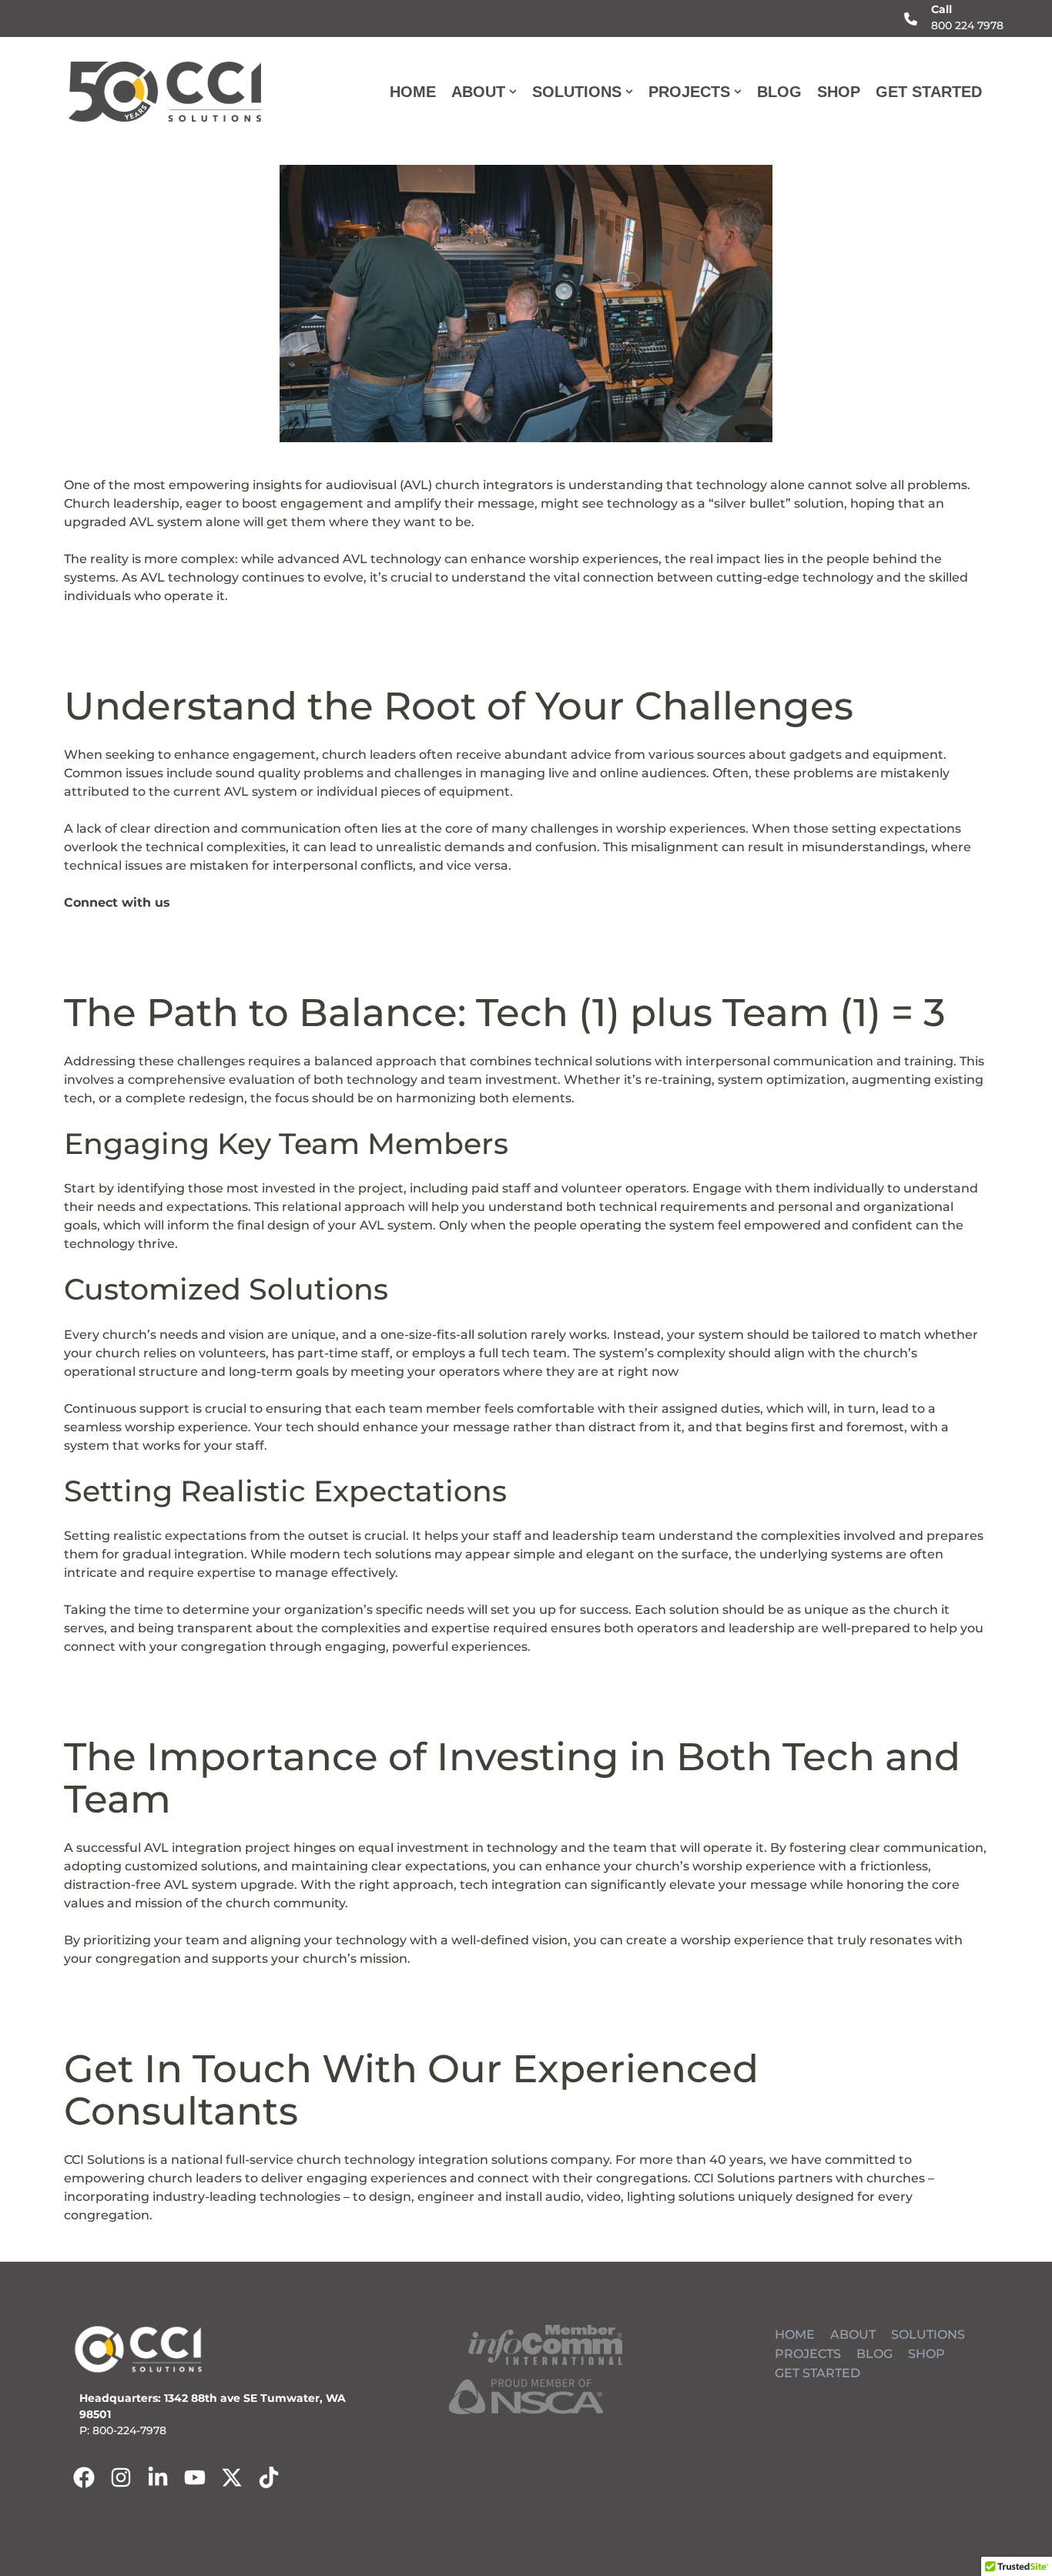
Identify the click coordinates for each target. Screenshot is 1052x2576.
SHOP (839, 92)
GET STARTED (929, 92)
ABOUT (853, 2334)
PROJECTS (808, 2354)
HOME (413, 92)
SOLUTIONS (928, 2334)
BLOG (779, 92)
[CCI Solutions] (165, 92)
